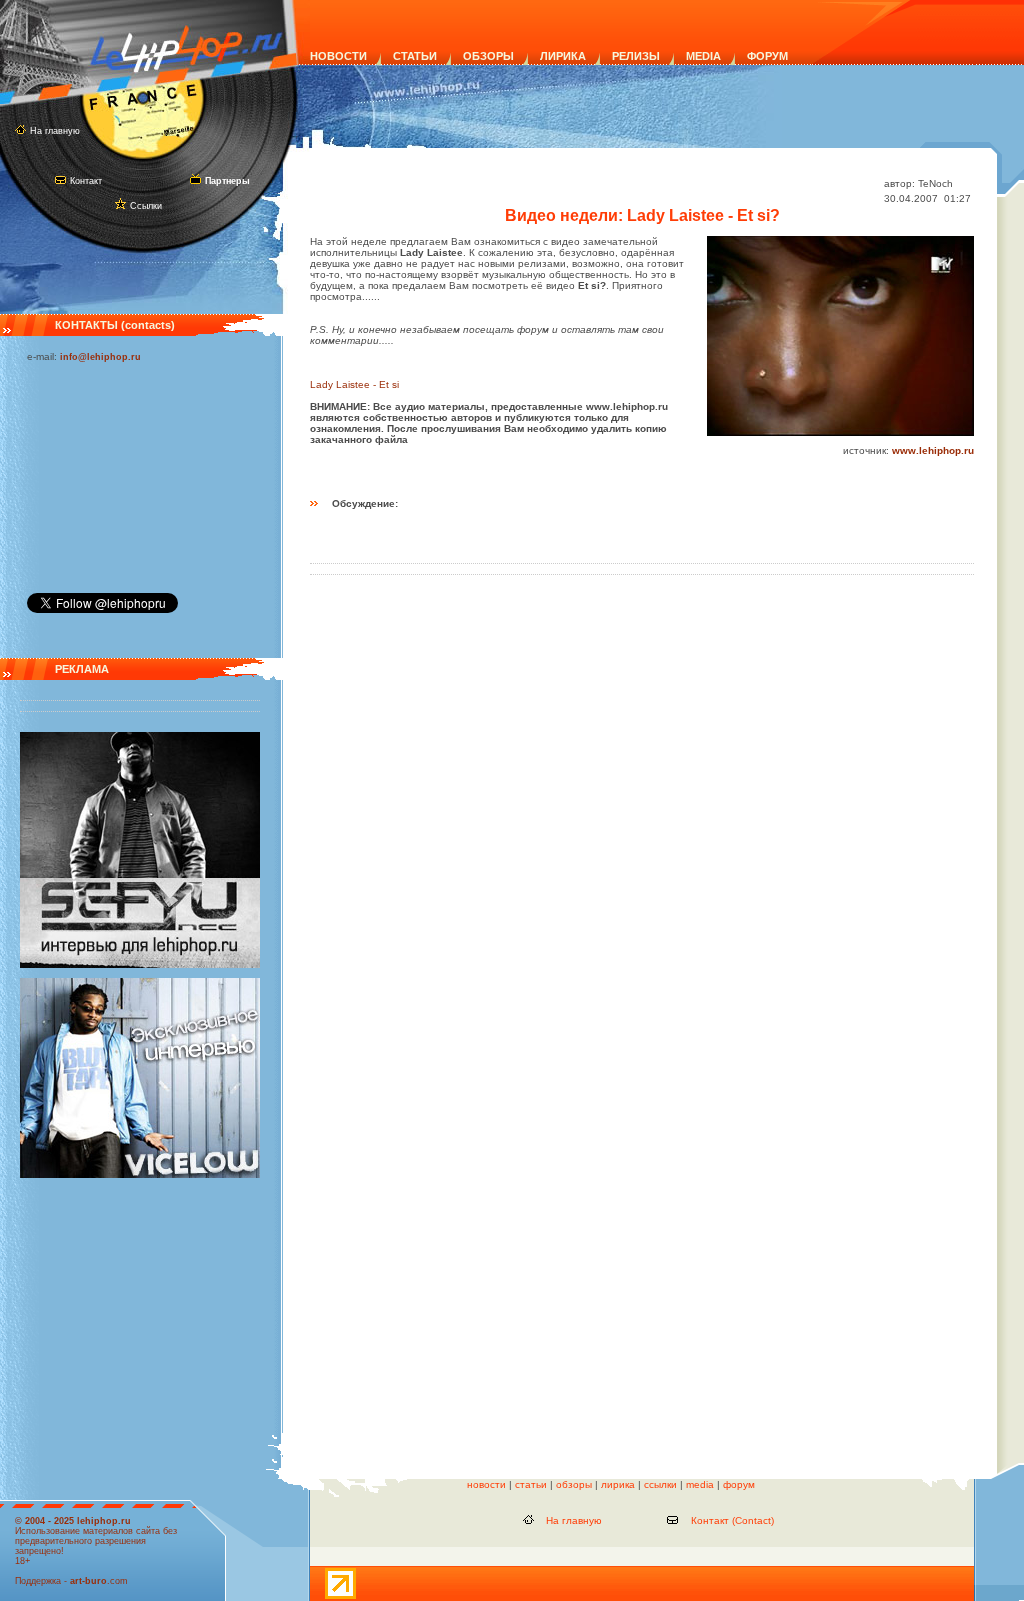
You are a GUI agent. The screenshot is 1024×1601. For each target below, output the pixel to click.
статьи (531, 1484)
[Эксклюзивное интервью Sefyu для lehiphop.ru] (140, 965)
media (700, 1484)
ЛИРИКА (563, 56)
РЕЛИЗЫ (636, 56)
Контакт (86, 181)
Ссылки (146, 206)
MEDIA (703, 56)
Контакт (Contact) (732, 1520)
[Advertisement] (127, 473)
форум (739, 1484)
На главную (55, 131)
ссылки (660, 1484)
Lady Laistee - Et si (354, 384)
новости (486, 1484)
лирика (618, 1484)
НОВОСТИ (338, 56)
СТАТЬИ (415, 56)
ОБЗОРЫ (488, 56)
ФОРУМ (767, 56)
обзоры (574, 1484)
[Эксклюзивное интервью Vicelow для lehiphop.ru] (140, 1175)
